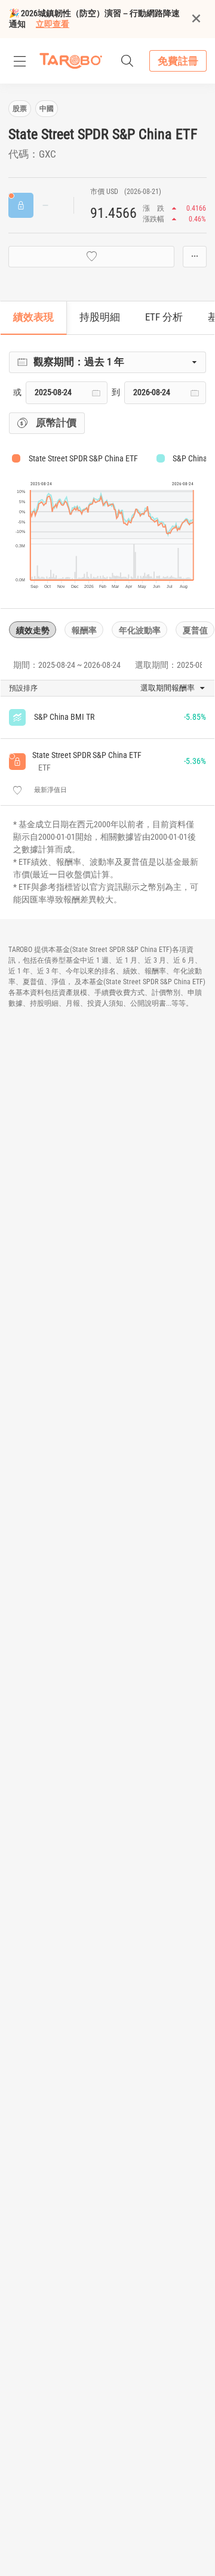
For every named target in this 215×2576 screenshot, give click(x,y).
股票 (20, 109)
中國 (47, 109)
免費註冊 (178, 61)
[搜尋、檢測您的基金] (127, 61)
